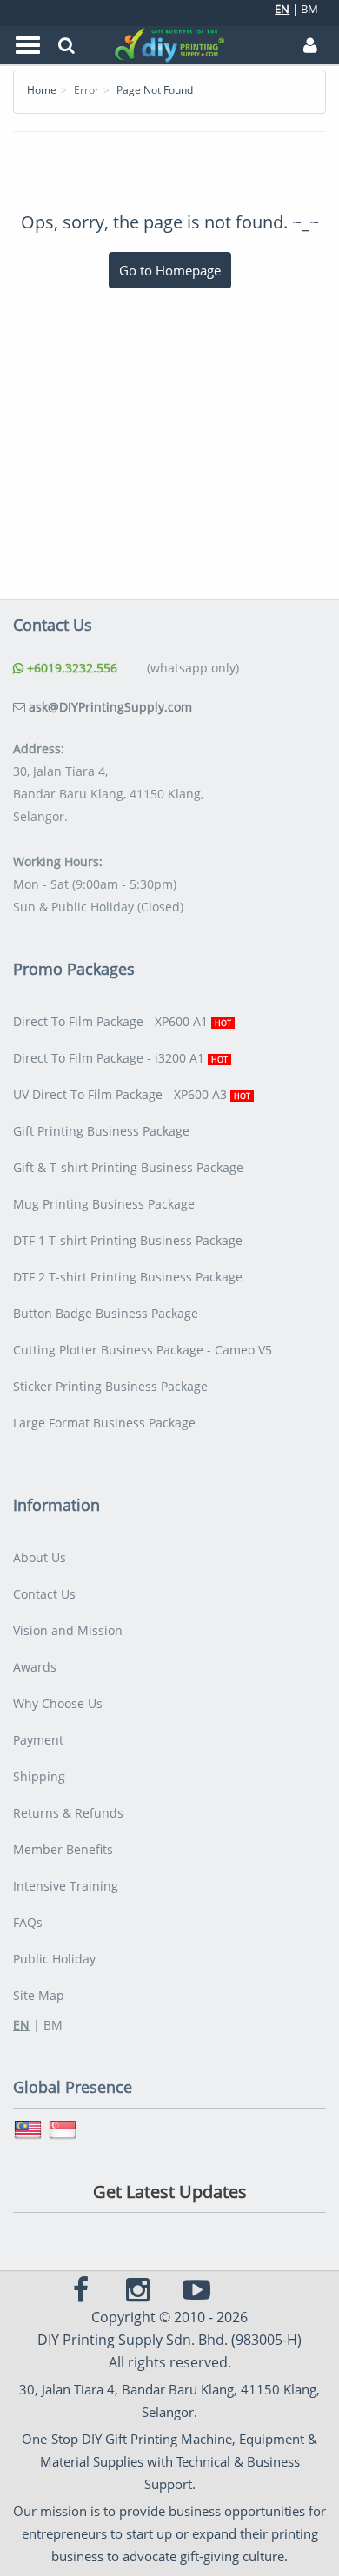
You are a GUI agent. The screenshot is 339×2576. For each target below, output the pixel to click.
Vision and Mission (68, 1630)
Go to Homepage (170, 270)
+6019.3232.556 (70, 668)
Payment (38, 1740)
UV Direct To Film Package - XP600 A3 (132, 1094)
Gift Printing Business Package (101, 1131)
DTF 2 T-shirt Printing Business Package (128, 1277)
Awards (35, 1667)
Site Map (39, 1995)
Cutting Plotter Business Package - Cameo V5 (143, 1350)
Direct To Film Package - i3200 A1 (120, 1058)
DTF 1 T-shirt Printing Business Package (128, 1240)
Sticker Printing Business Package (110, 1386)
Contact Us (44, 1594)
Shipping (39, 1776)
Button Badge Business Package (106, 1313)
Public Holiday (54, 1959)
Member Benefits (63, 1849)
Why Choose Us (58, 1703)
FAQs (28, 1922)
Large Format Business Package (104, 1423)
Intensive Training (66, 1886)
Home (42, 90)
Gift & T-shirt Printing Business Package (128, 1167)
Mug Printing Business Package (104, 1204)
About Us (40, 1557)
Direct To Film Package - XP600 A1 (122, 1021)
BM (309, 9)
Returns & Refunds (68, 1813)
